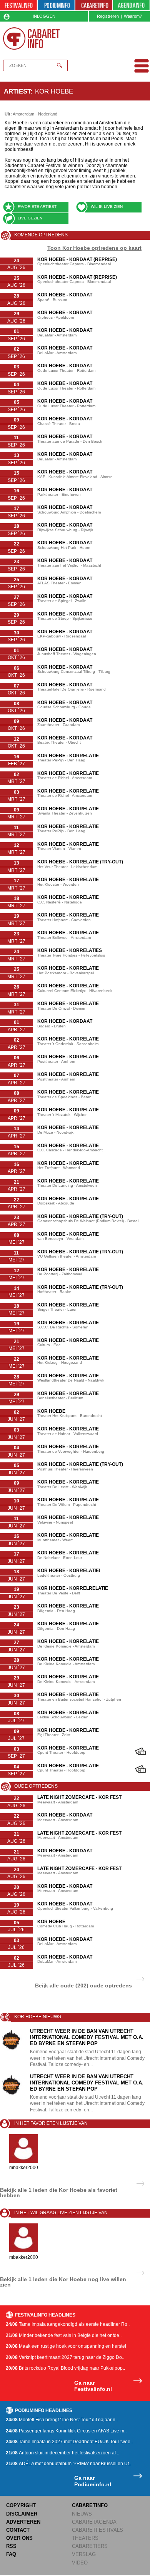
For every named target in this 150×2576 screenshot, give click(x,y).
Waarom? (133, 16)
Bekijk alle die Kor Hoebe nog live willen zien (63, 2282)
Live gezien (30, 218)
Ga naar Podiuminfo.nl (93, 2481)
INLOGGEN (44, 16)
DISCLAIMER (22, 2514)
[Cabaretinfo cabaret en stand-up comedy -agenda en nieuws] (94, 6)
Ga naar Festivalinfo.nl (93, 2386)
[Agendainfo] (132, 6)
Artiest (17, 91)
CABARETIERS (90, 2546)
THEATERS (85, 2538)
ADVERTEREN (23, 2522)
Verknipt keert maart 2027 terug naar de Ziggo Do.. (65, 2357)
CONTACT (18, 2530)
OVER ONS (19, 2538)
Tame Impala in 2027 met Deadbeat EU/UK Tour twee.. (69, 2442)
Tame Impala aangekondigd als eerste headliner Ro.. (68, 2324)
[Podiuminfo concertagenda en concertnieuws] (56, 6)
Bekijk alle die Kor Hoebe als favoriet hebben (59, 2193)
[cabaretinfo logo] (32, 38)
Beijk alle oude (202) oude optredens (83, 1985)
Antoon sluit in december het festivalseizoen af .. (62, 2453)
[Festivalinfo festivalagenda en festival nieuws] (18, 6)
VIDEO (80, 2563)
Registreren (108, 16)
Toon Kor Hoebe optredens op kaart (94, 248)
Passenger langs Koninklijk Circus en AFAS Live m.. (66, 2431)
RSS (11, 2546)
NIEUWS (82, 2514)
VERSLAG (84, 2554)
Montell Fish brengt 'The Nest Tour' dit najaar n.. (62, 2420)
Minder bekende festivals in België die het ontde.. (64, 2335)
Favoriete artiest (37, 207)
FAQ (11, 2554)
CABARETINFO (90, 2505)
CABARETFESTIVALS (97, 2530)
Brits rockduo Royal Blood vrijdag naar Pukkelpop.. (65, 2368)
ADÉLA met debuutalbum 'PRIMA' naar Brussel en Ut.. (68, 2464)
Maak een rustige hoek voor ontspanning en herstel (66, 2346)
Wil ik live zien (107, 207)
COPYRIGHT (21, 2505)
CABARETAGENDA (94, 2522)
